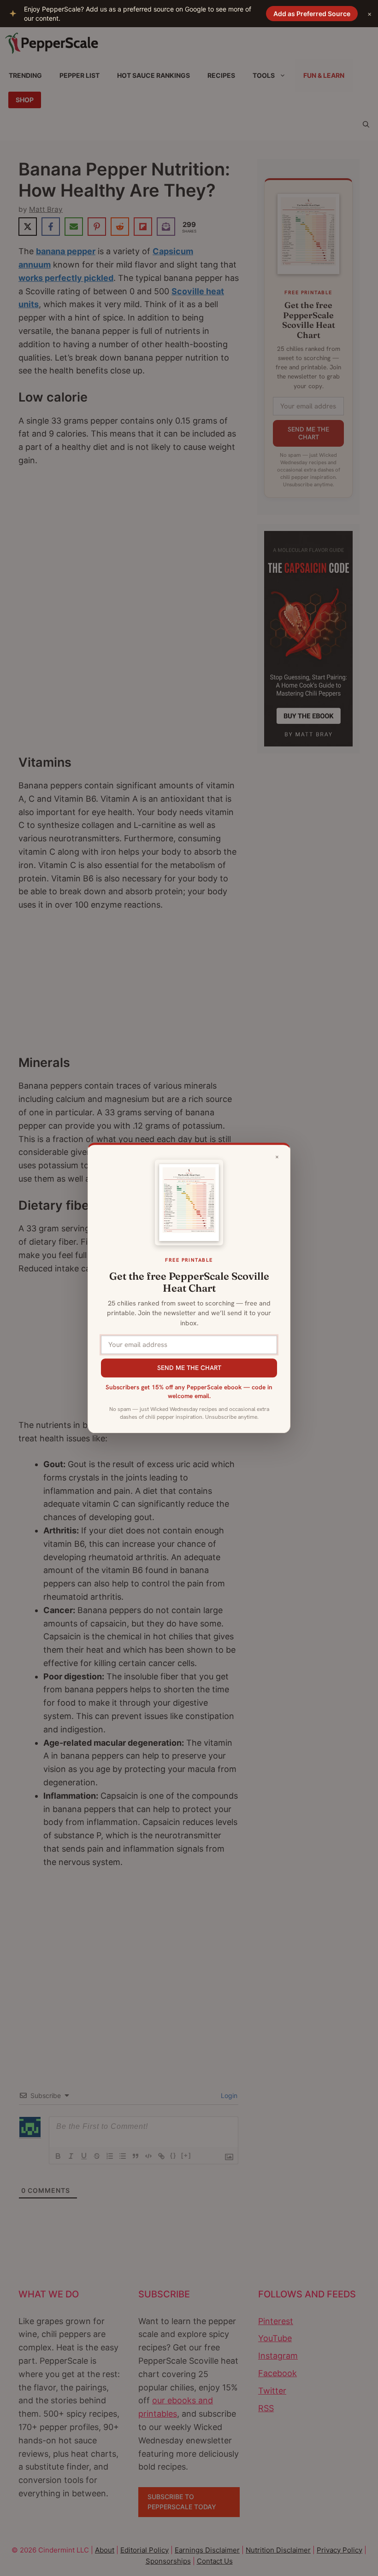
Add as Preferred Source (312, 14)
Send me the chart (189, 1368)
